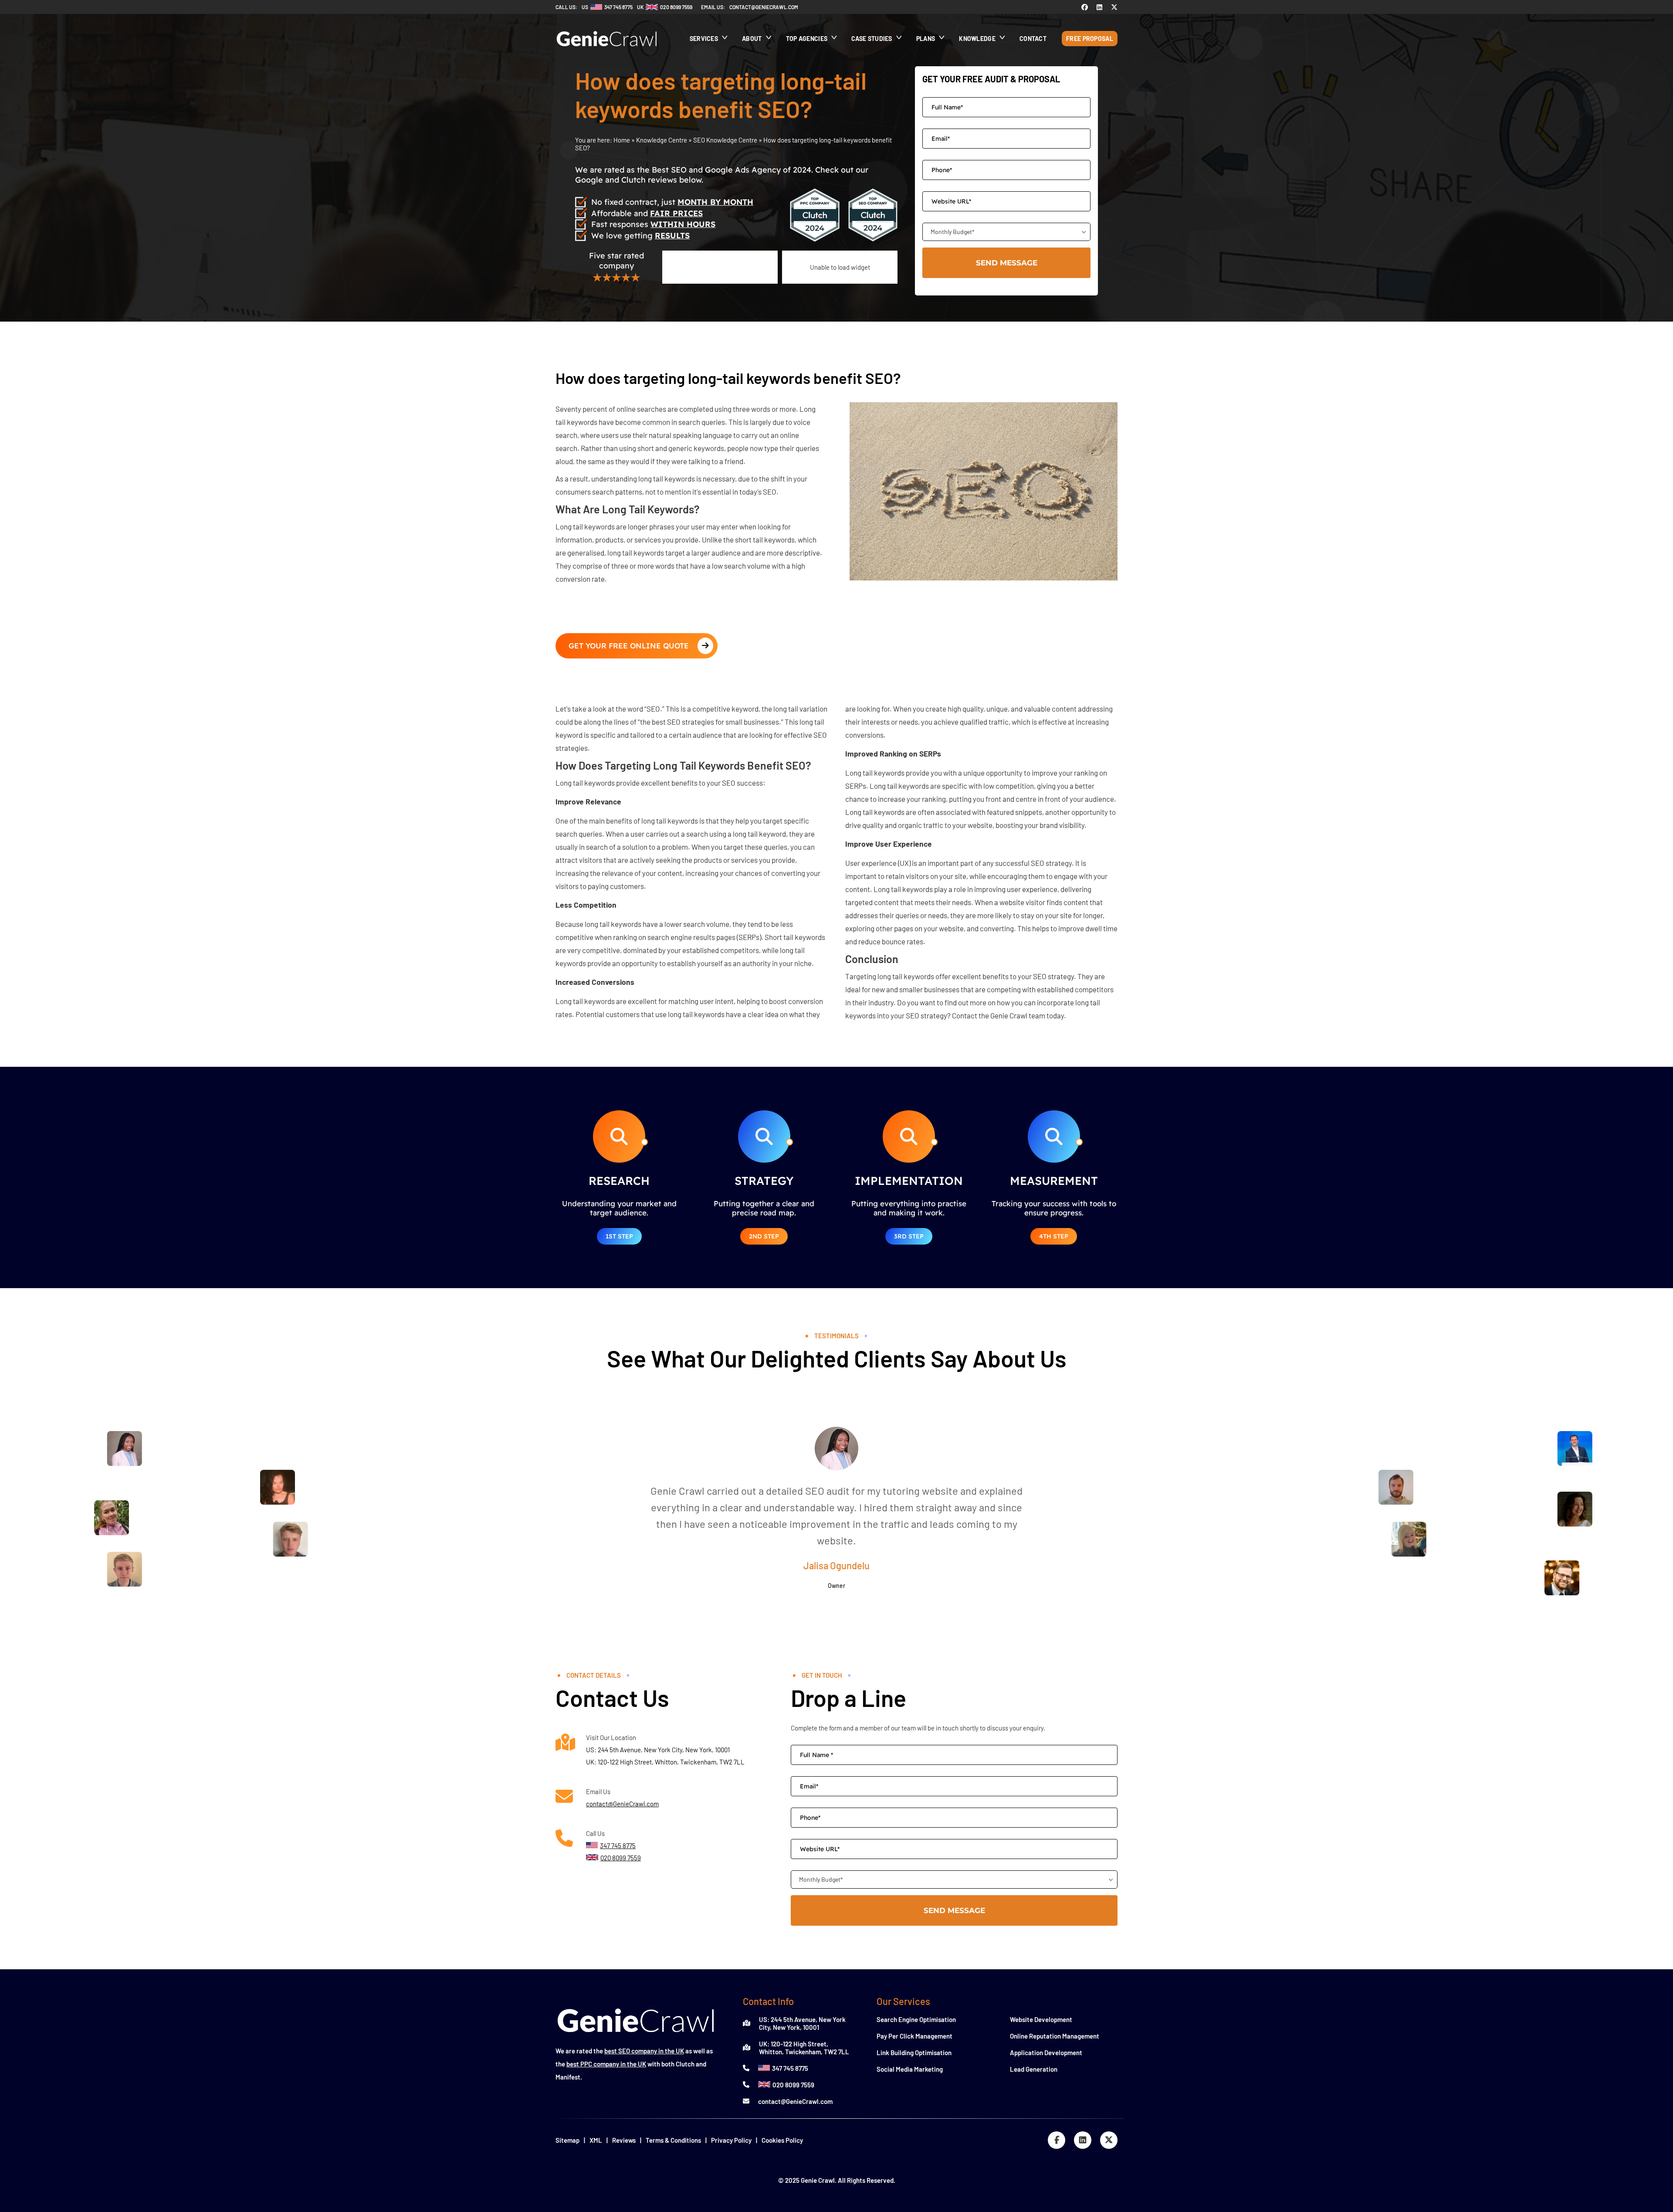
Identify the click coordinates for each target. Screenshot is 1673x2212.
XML (596, 2140)
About (752, 39)
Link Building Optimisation (914, 2053)
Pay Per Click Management (914, 2036)
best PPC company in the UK (606, 2064)
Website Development (1041, 2019)
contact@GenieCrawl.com (622, 1804)
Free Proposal (1090, 39)
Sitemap (567, 2140)
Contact (1033, 39)
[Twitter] (1114, 7)
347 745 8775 (790, 2068)
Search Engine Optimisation (916, 2019)
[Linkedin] (1099, 7)
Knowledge (977, 39)
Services (704, 39)
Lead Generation (1034, 2069)
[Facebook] (1085, 7)
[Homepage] (607, 51)
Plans (926, 39)
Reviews (624, 2140)
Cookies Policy (782, 2140)
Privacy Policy (731, 2140)
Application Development (1046, 2053)
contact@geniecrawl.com (764, 7)
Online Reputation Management (1055, 2036)
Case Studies (872, 39)
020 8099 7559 (793, 2085)
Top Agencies (807, 39)
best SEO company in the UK (644, 2051)
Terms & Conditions (673, 2140)
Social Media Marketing (910, 2069)
